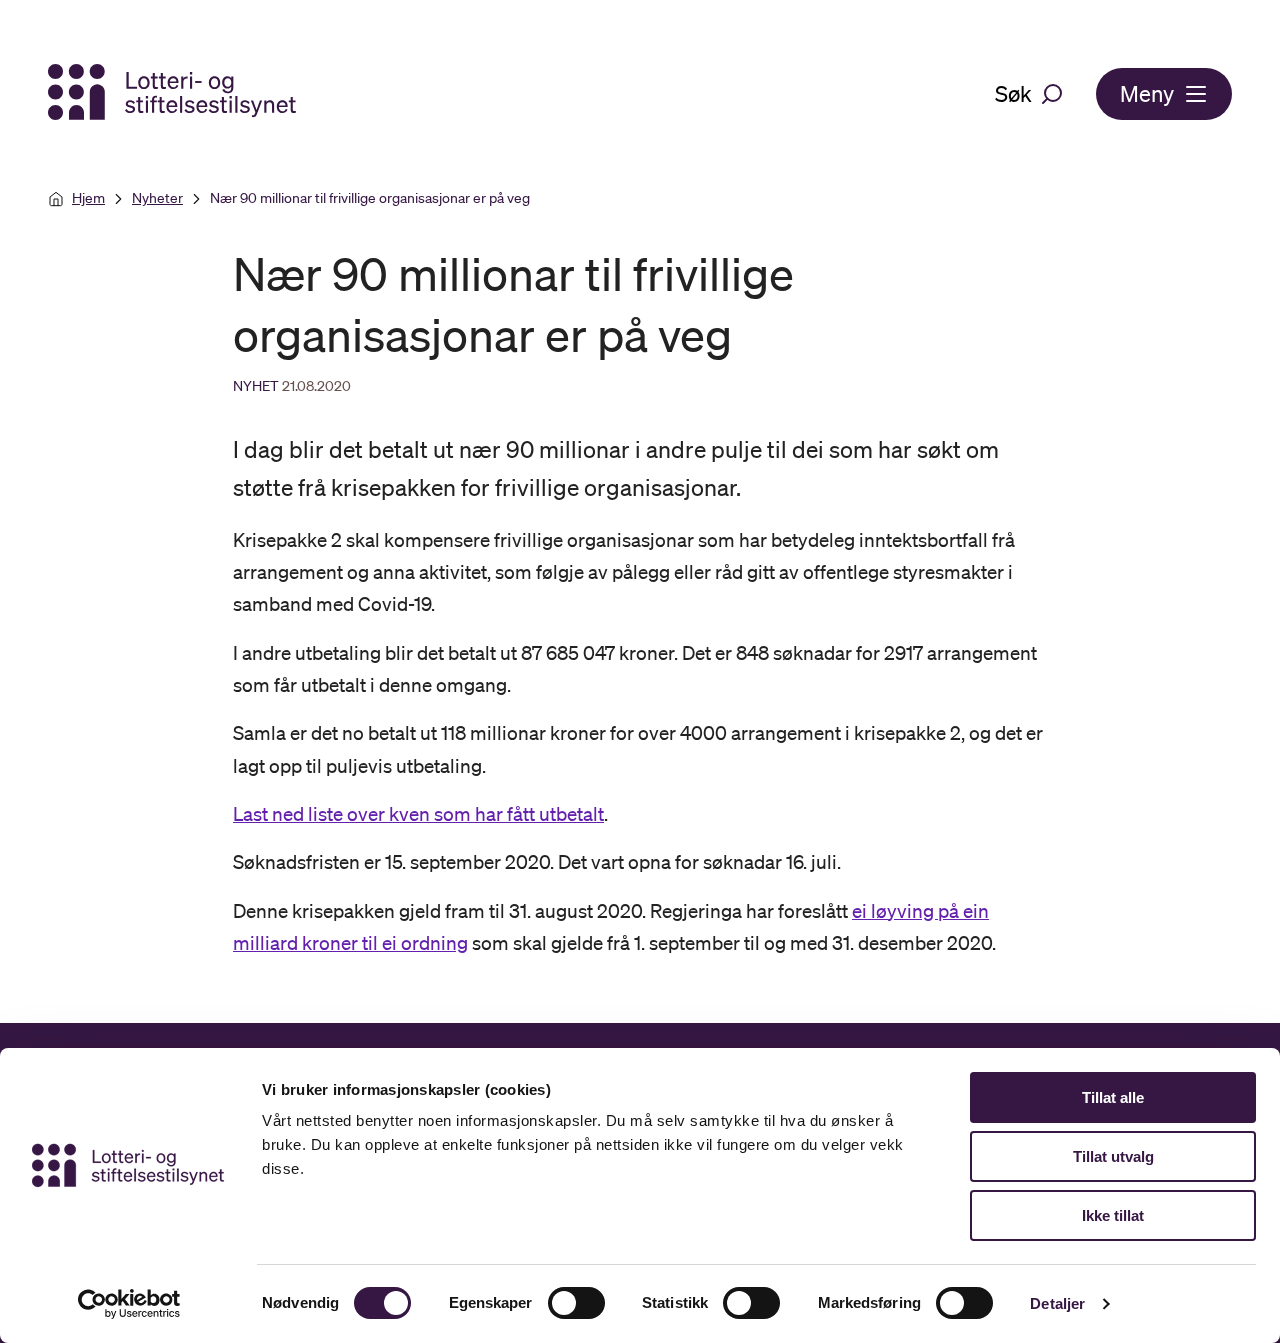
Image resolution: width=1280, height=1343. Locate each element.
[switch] (576, 1303)
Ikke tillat (1113, 1215)
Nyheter (157, 198)
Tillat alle (1113, 1097)
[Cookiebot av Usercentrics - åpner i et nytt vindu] (129, 1304)
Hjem (88, 198)
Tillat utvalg (1113, 1156)
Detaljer (1057, 1303)
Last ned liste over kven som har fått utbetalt (418, 814)
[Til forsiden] (174, 93)
